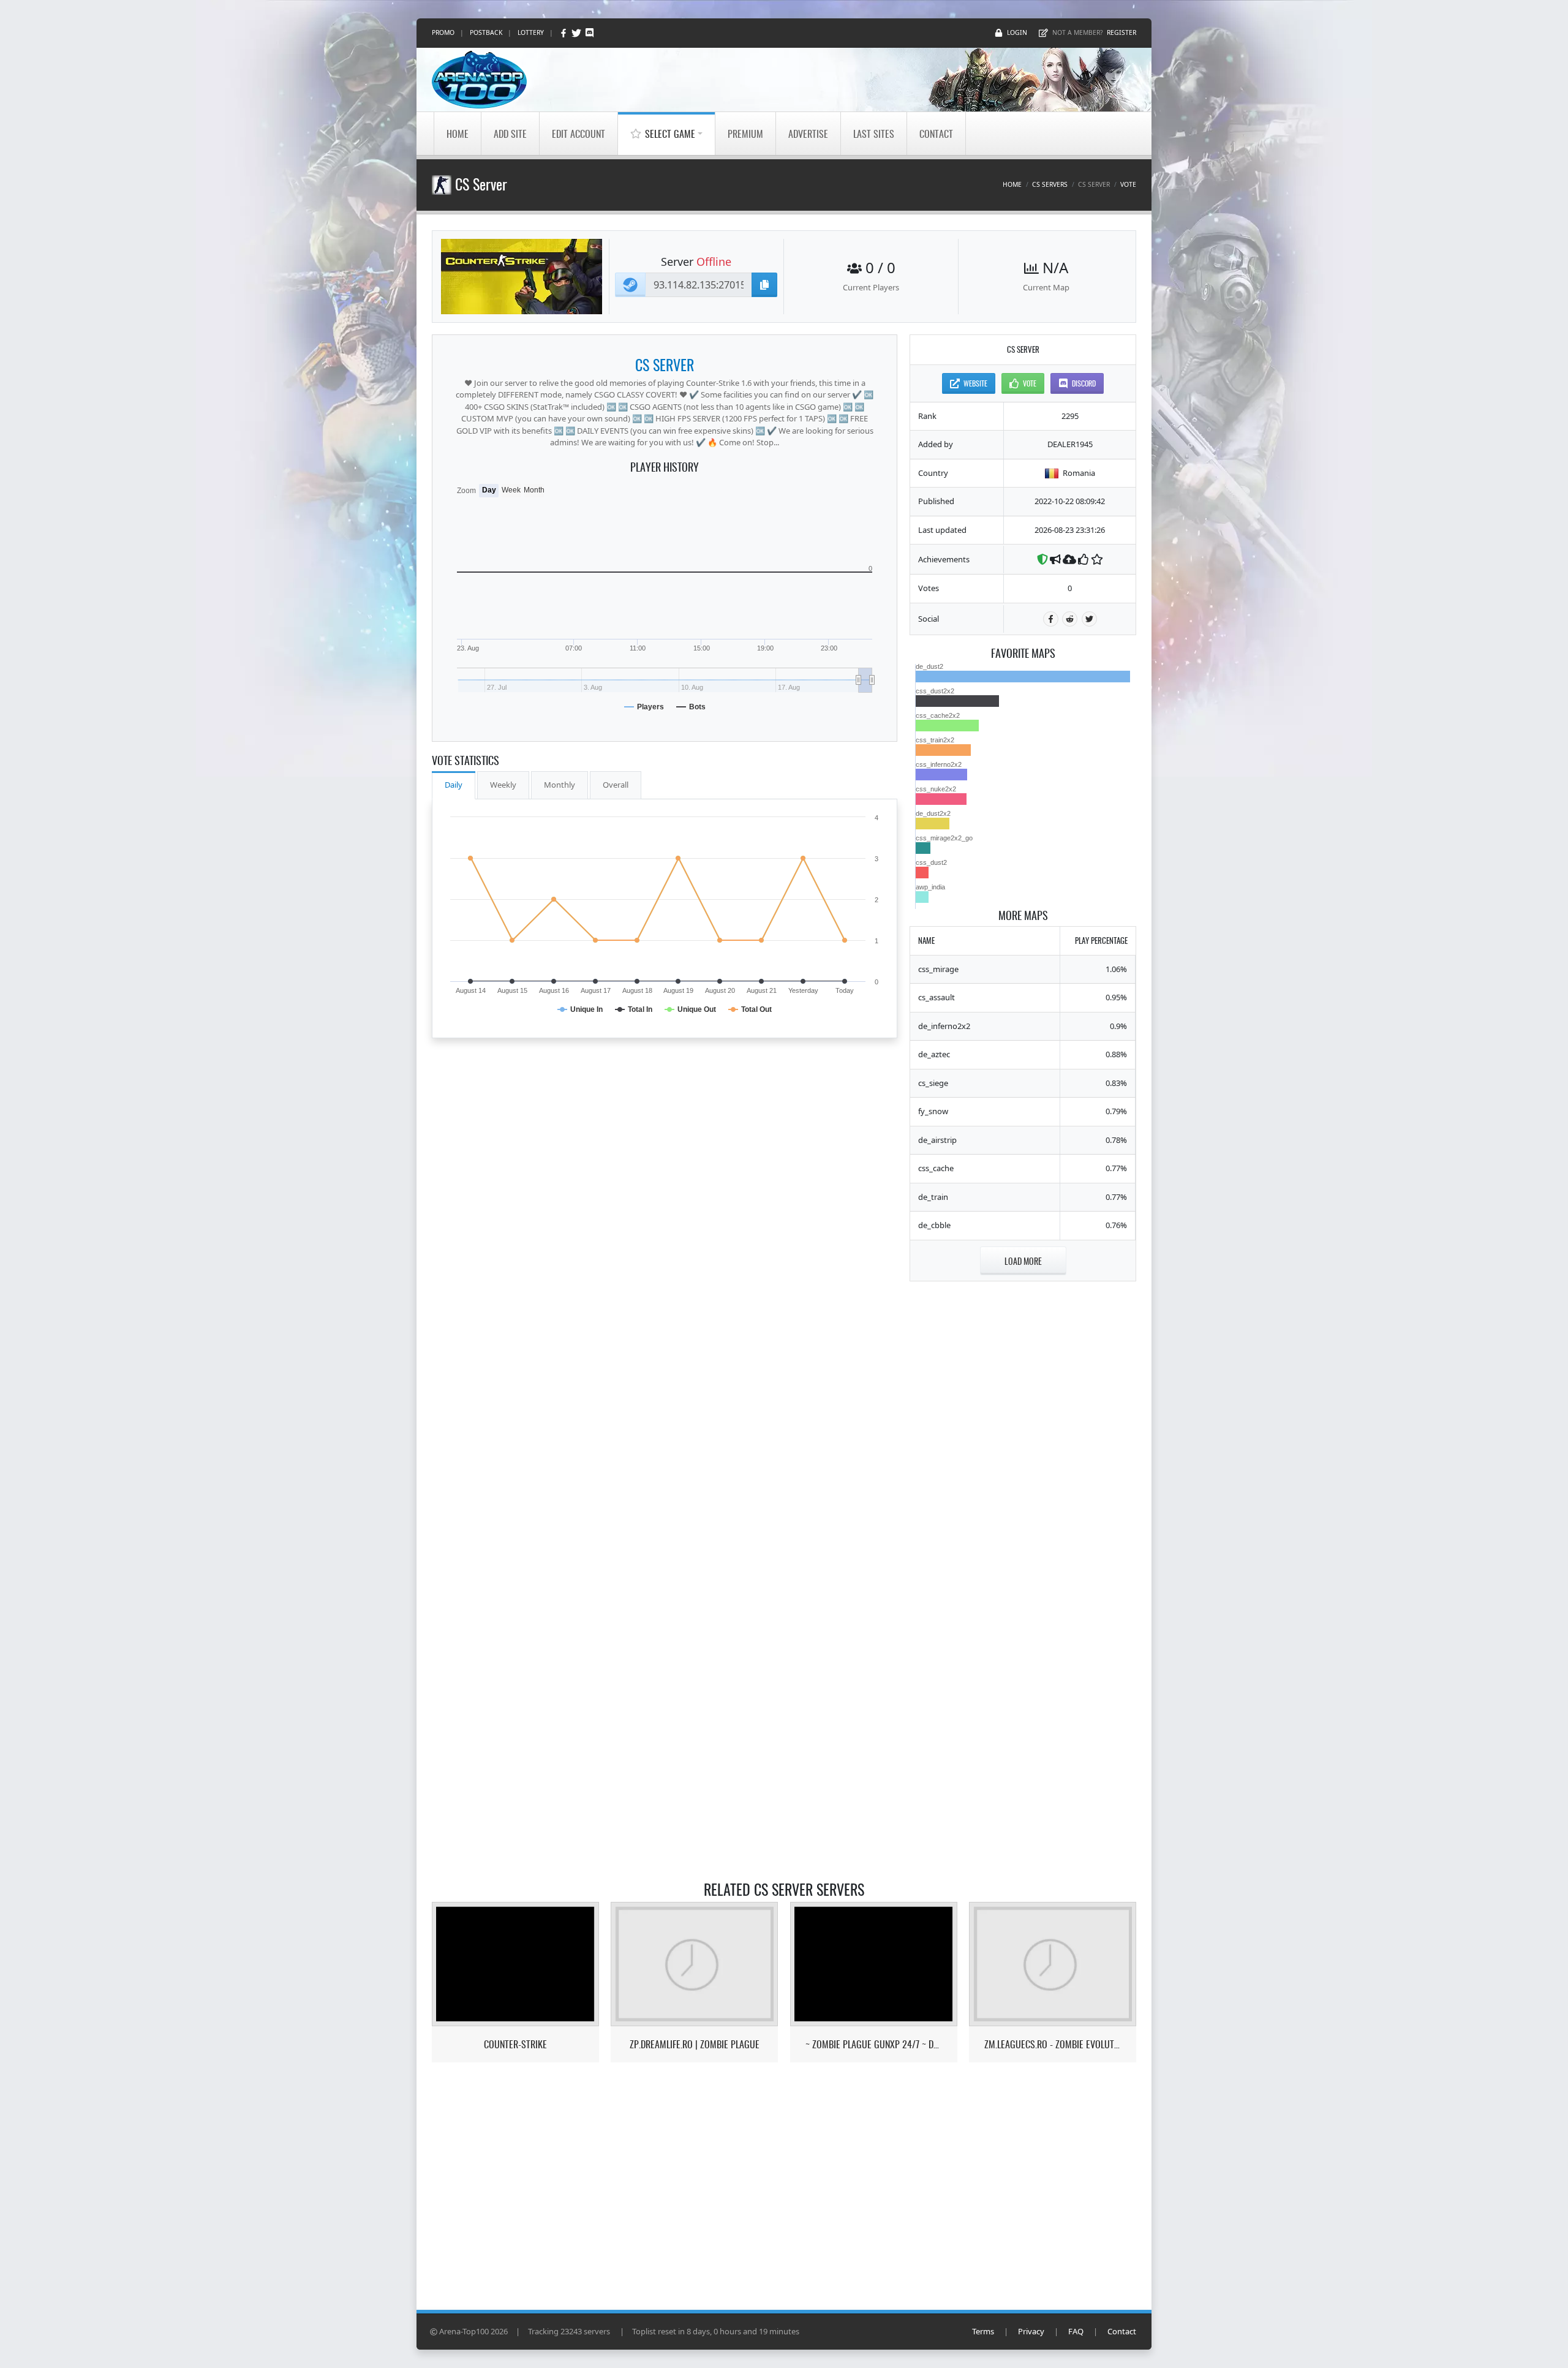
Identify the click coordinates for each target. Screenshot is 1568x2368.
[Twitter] (577, 33)
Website (975, 383)
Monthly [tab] (560, 785)
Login (1017, 32)
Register (1121, 32)
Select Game (670, 134)
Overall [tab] (616, 785)
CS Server (665, 364)
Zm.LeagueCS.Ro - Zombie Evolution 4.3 (1053, 2044)
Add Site (510, 134)
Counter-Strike (515, 2044)
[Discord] (590, 33)
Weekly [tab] (503, 785)
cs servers (1050, 184)
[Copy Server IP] (764, 285)
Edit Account (579, 134)
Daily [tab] (454, 785)
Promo (443, 32)
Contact (936, 134)
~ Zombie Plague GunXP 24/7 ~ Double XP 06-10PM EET (874, 2044)
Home (458, 134)
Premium (745, 134)
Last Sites (874, 134)
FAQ (1076, 2331)
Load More (1023, 1261)
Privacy (1031, 2331)
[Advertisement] (1023, 1477)
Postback (486, 32)
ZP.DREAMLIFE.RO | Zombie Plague (695, 2044)
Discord (1084, 383)
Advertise (808, 134)
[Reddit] (1070, 619)
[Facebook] (564, 33)
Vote (1128, 184)
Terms (983, 2331)
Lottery (531, 32)
